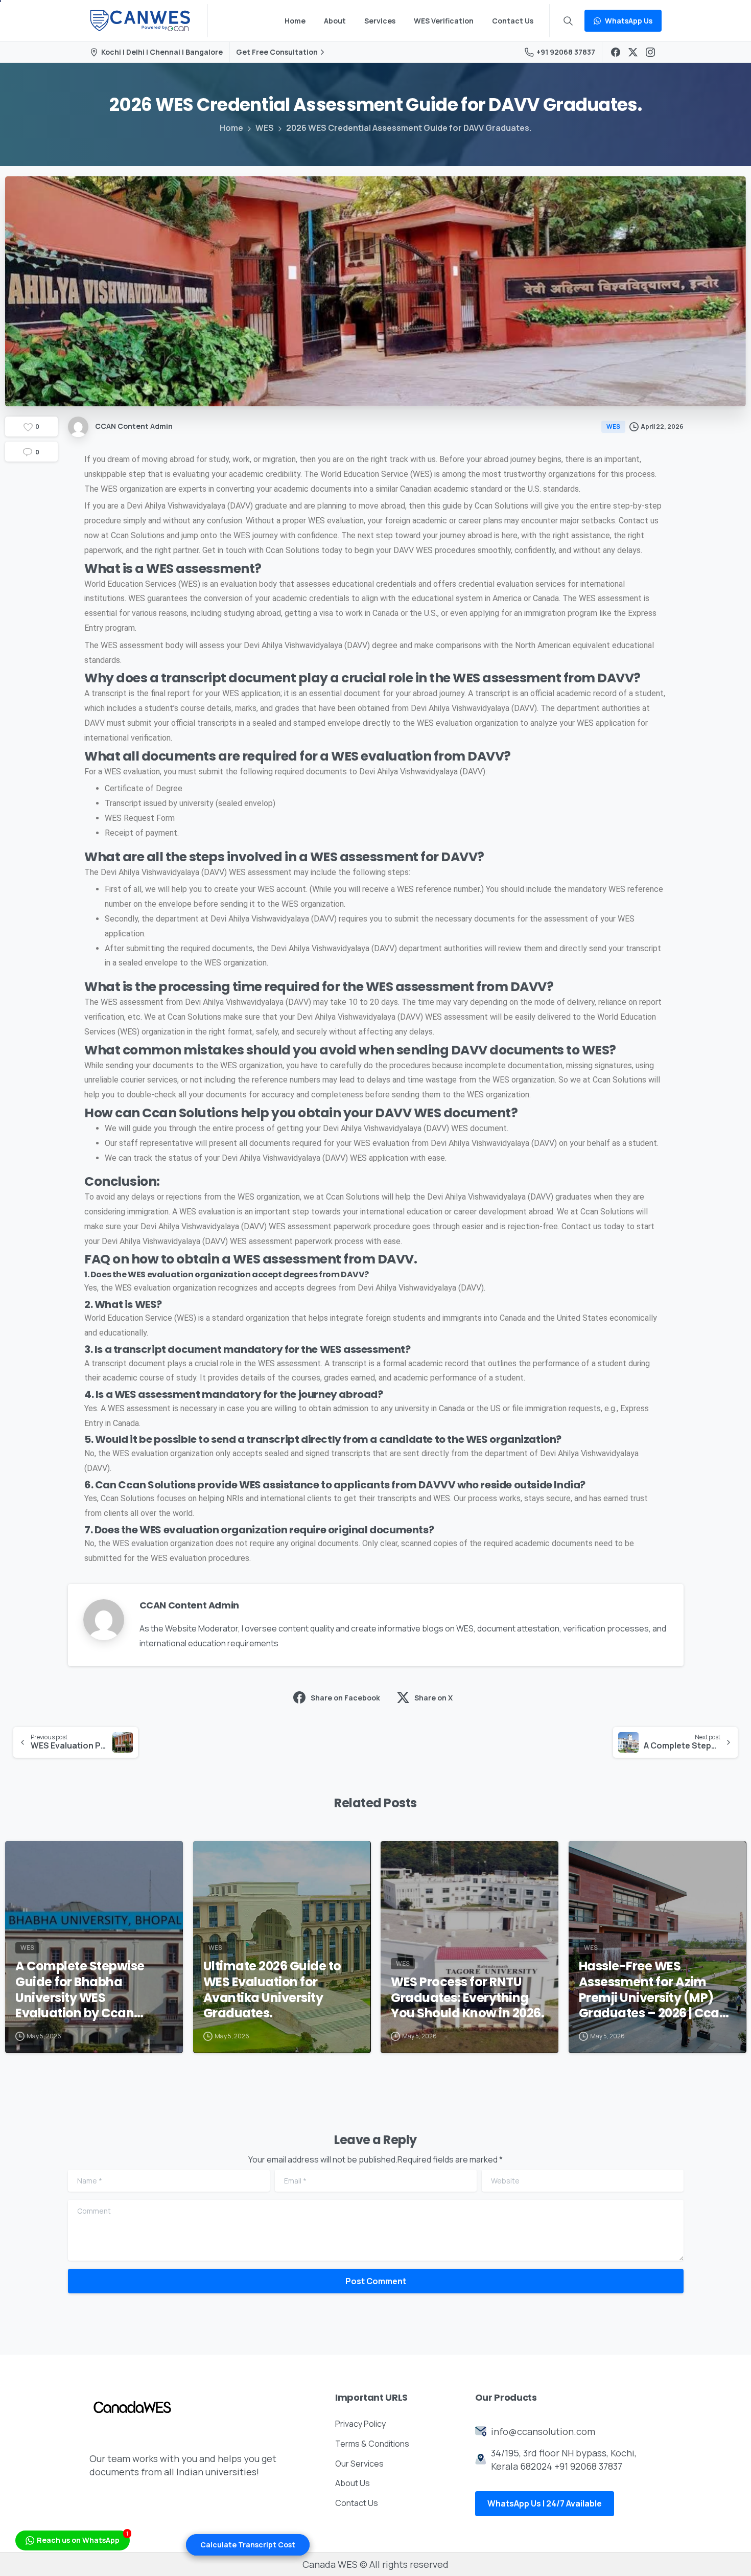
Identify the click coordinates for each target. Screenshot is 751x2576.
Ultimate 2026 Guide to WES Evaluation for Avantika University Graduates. (272, 1990)
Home (231, 128)
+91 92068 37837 (566, 52)
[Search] (568, 21)
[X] (633, 52)
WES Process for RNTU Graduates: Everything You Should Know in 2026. (469, 1998)
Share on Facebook (345, 1698)
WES (265, 128)
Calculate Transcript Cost (248, 2545)
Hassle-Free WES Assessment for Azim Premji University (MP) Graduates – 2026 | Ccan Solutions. (653, 1990)
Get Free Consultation (277, 52)
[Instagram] (650, 52)
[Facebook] (616, 52)
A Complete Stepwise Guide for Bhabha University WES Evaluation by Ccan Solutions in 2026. (80, 1990)
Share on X (433, 1698)
